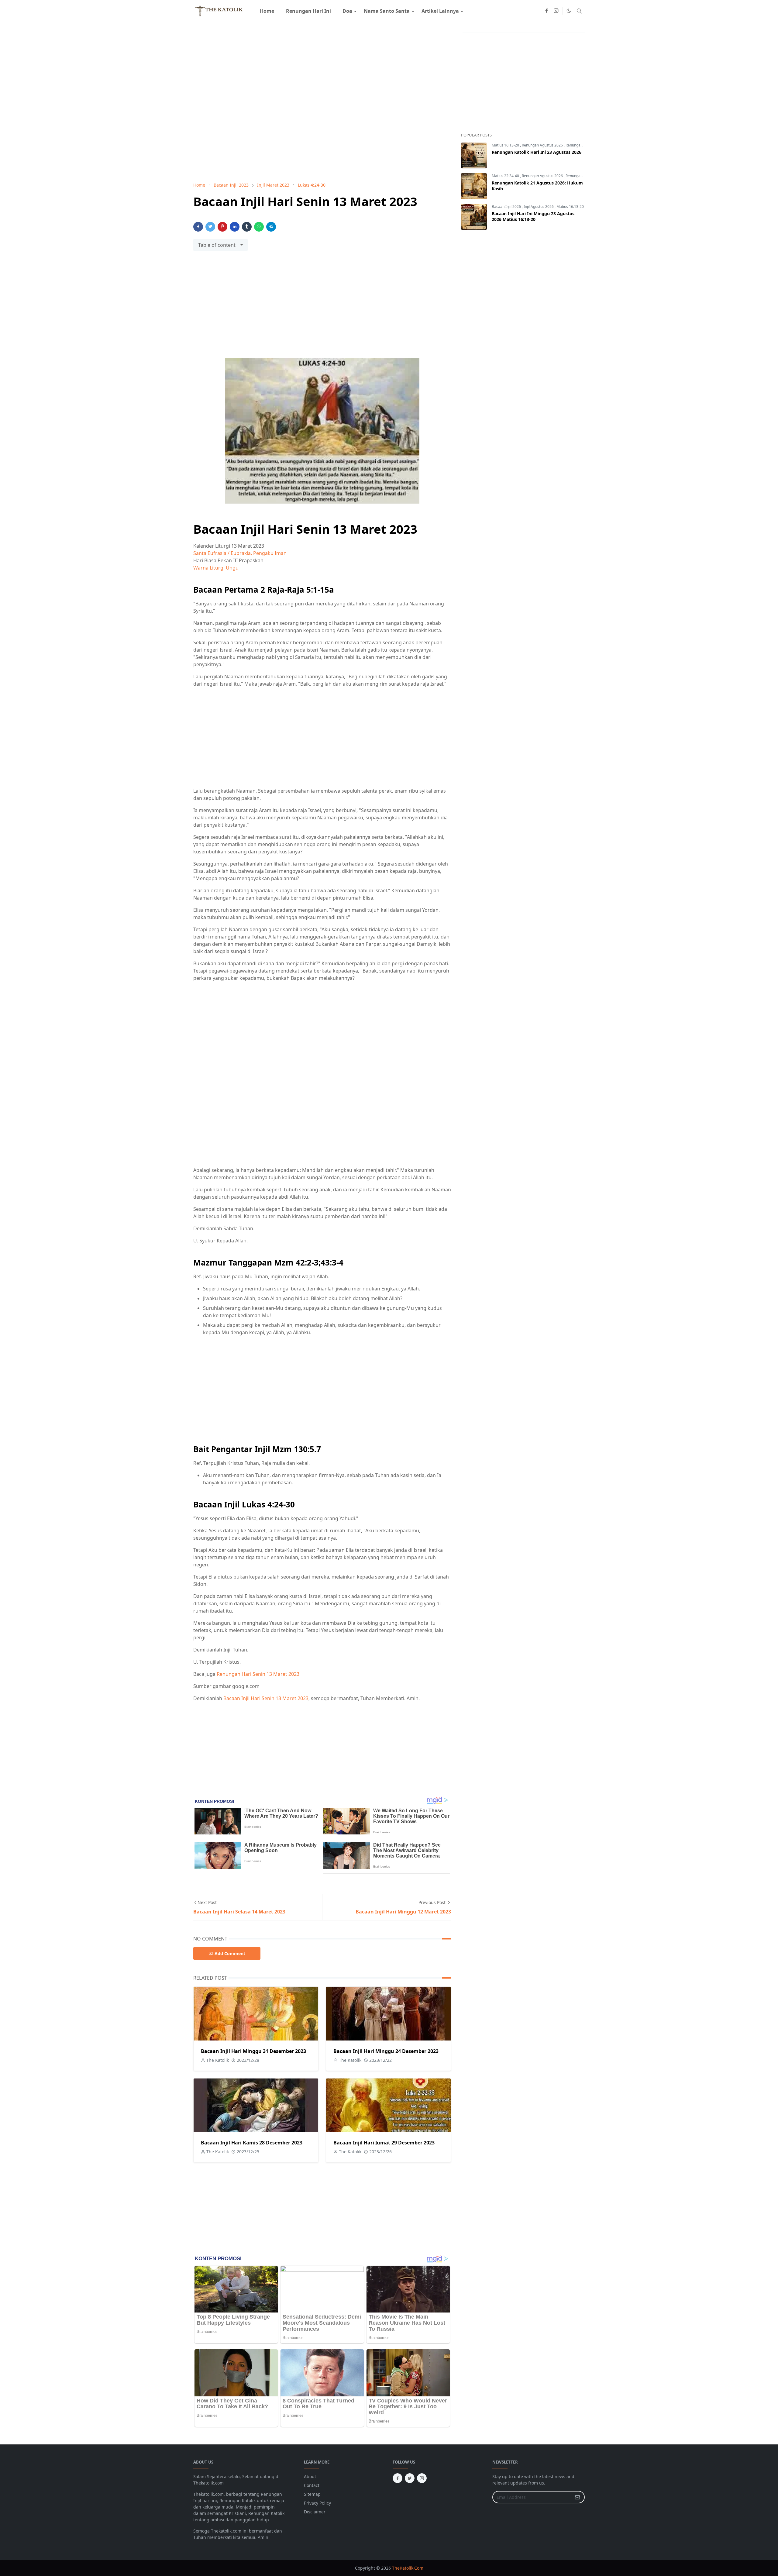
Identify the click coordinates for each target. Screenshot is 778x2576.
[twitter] (410, 2478)
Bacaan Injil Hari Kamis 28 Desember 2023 (252, 2143)
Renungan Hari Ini (581, 145)
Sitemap (312, 2494)
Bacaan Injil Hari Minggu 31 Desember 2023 (253, 2051)
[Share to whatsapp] (259, 227)
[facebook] (546, 11)
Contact (312, 2485)
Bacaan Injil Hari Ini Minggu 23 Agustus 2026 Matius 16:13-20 (533, 216)
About (310, 2476)
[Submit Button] (577, 2497)
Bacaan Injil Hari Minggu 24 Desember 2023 (386, 2051)
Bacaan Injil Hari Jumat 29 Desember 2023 (384, 2143)
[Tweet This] (210, 227)
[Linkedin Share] (235, 227)
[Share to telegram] (271, 227)
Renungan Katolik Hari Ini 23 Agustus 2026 (537, 152)
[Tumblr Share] (247, 227)
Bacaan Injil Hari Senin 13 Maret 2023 (266, 1698)
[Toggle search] (579, 11)
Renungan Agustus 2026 (543, 145)
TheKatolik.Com (408, 2568)
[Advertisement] (322, 308)
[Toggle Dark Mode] (569, 11)
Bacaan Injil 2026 (507, 207)
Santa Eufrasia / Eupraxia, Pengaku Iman (240, 553)
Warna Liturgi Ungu (216, 568)
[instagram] (556, 11)
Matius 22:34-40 (506, 176)
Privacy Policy (317, 2503)
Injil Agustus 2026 (539, 207)
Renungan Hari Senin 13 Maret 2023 (258, 1674)
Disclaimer (315, 2512)
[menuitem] (267, 11)
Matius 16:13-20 (506, 145)
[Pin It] (222, 227)
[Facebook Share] (198, 227)
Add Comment (230, 1953)
